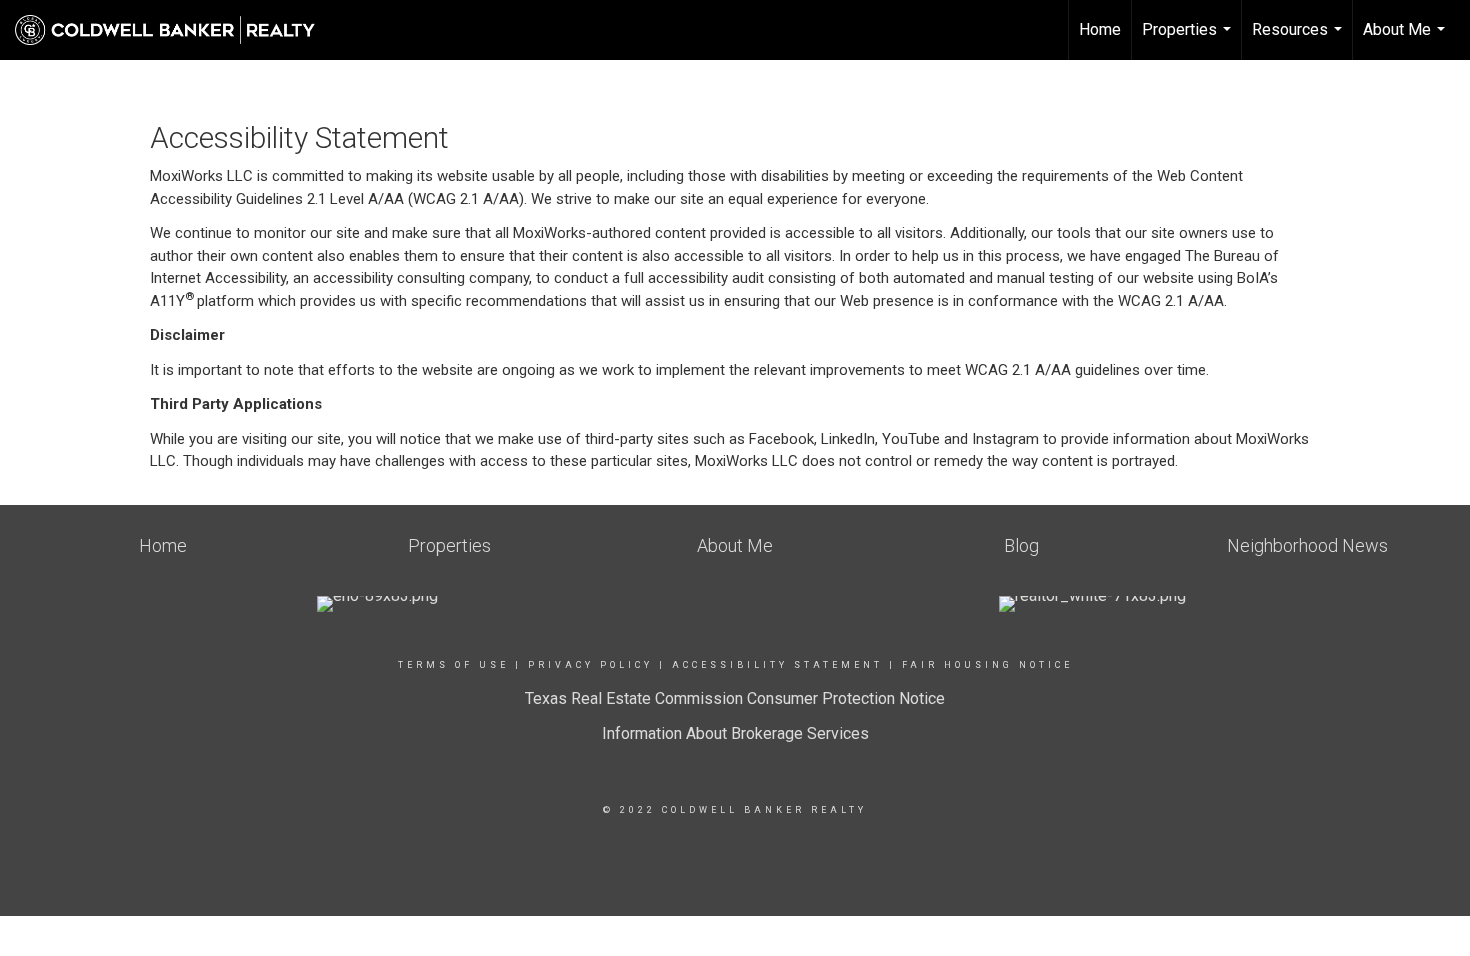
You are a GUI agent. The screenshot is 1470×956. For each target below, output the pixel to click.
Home (1100, 29)
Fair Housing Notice (987, 665)
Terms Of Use (453, 665)
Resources (1299, 40)
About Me (1406, 40)
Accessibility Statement (777, 665)
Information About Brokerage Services (735, 733)
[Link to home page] (175, 30)
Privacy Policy (590, 665)
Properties (1189, 40)
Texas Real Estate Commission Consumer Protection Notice (735, 698)
